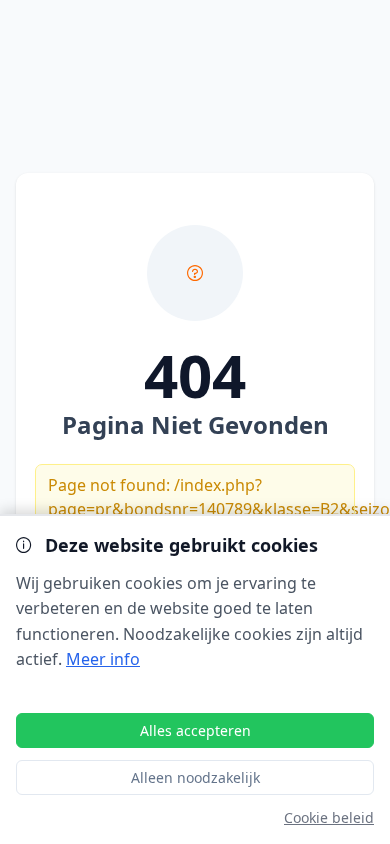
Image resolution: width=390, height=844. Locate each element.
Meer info (103, 659)
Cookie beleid (329, 817)
